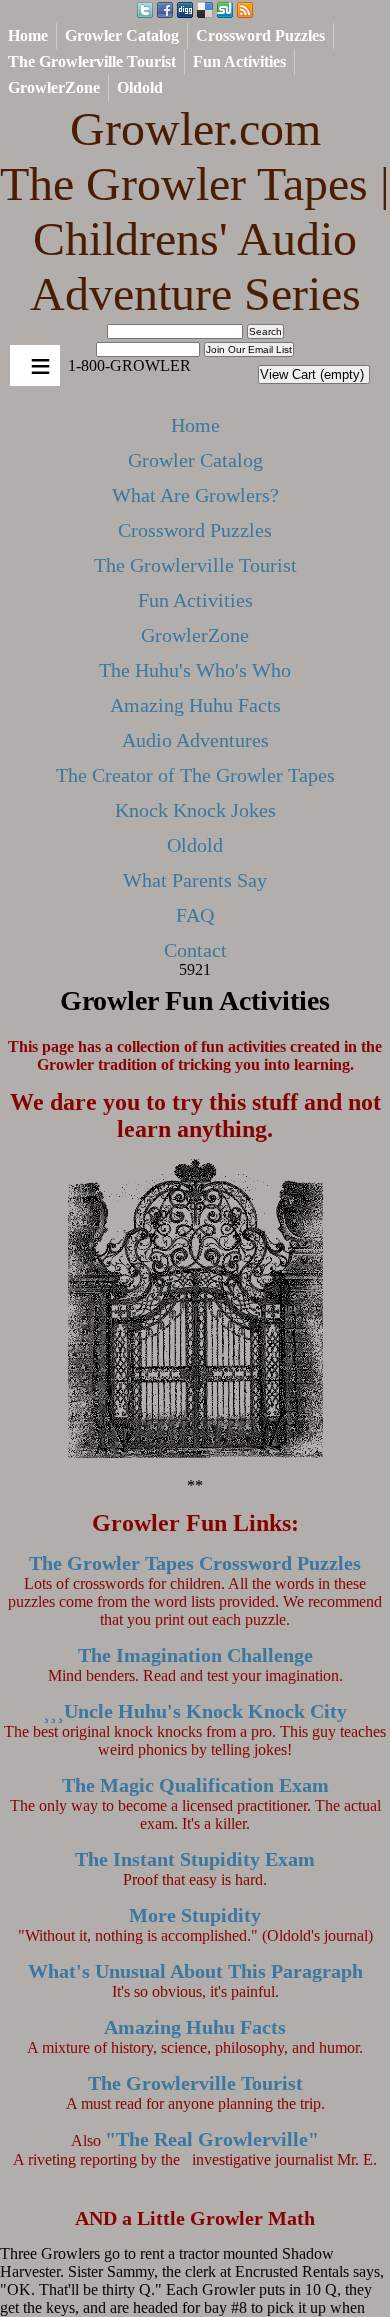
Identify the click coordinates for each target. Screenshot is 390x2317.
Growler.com (195, 211)
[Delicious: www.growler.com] (205, 11)
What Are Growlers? (195, 495)
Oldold (140, 87)
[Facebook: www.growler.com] (165, 11)
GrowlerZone (54, 87)
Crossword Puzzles (260, 35)
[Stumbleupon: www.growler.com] (225, 11)
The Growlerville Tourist (92, 61)
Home (28, 35)
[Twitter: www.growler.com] (145, 11)
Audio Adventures (195, 740)
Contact (195, 950)
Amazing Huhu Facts (195, 705)
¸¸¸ (195, 1711)
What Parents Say (195, 880)
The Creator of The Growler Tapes (195, 775)
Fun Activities (239, 61)
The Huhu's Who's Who (195, 670)
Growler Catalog (122, 35)
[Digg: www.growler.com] (185, 11)
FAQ (195, 915)
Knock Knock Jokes (195, 810)
